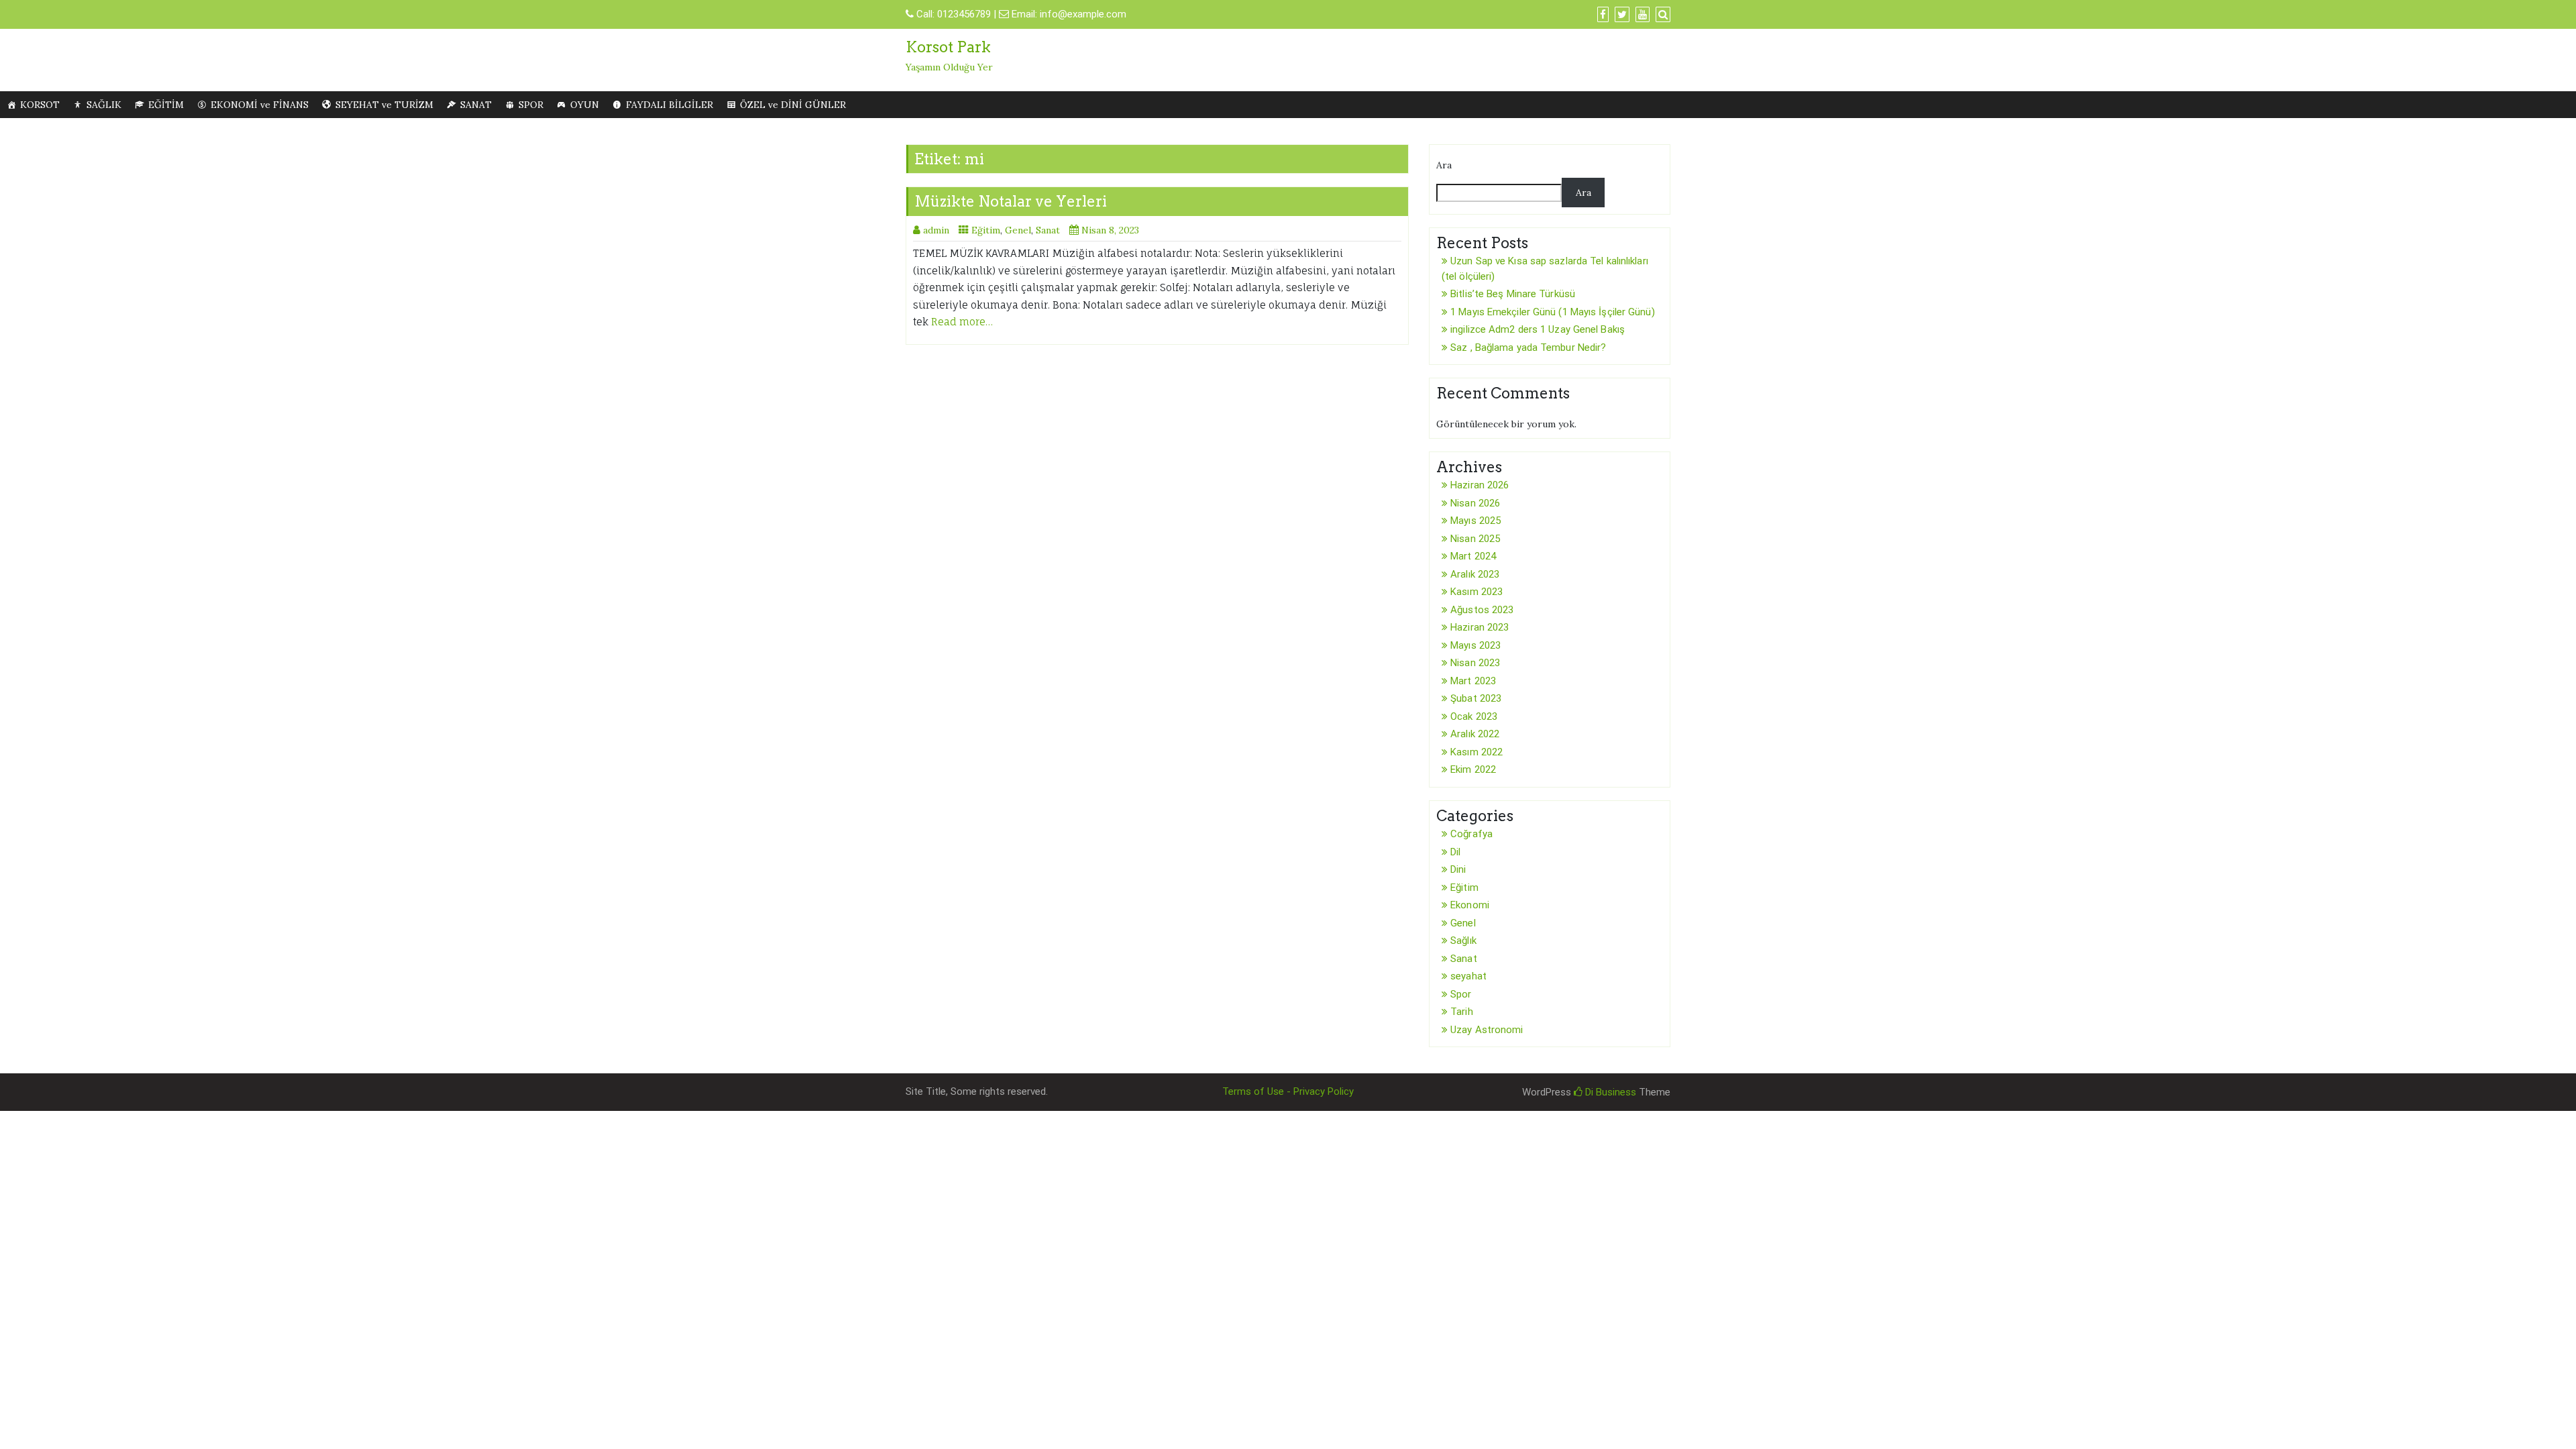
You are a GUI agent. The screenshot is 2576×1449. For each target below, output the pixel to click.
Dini (1458, 869)
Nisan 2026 (1475, 503)
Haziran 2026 (1480, 485)
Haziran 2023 (1480, 627)
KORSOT (40, 105)
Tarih (1462, 1012)
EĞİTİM (166, 105)
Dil (1455, 852)
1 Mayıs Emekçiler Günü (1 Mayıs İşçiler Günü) (1553, 312)
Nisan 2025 (1475, 539)
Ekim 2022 (1473, 769)
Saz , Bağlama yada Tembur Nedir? (1528, 347)
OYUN (585, 105)
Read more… (962, 322)
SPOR (531, 105)
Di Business (1609, 1092)
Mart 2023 (1473, 681)
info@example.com (1083, 14)
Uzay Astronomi (1487, 1030)
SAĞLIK (104, 105)
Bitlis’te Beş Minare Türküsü (1513, 294)
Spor (1461, 994)
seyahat (1468, 976)
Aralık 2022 (1475, 734)
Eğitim (986, 230)
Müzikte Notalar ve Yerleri (1011, 201)
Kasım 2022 (1477, 752)
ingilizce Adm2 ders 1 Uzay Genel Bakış (1538, 329)
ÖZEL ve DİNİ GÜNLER (793, 105)
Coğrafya (1471, 834)
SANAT (476, 105)
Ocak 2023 (1474, 716)
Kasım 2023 (1477, 592)
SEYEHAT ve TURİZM (384, 105)
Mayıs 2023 (1475, 645)
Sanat (1048, 230)
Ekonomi (1470, 905)
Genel (1018, 230)
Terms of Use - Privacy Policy (1288, 1091)
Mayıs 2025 (1475, 521)
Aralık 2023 (1475, 574)
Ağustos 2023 (1482, 610)
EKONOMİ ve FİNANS (260, 105)
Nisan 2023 (1475, 663)
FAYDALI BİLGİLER (669, 105)
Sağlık (1463, 941)
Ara (1444, 165)
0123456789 (964, 14)
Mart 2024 (1473, 556)
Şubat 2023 (1476, 698)
